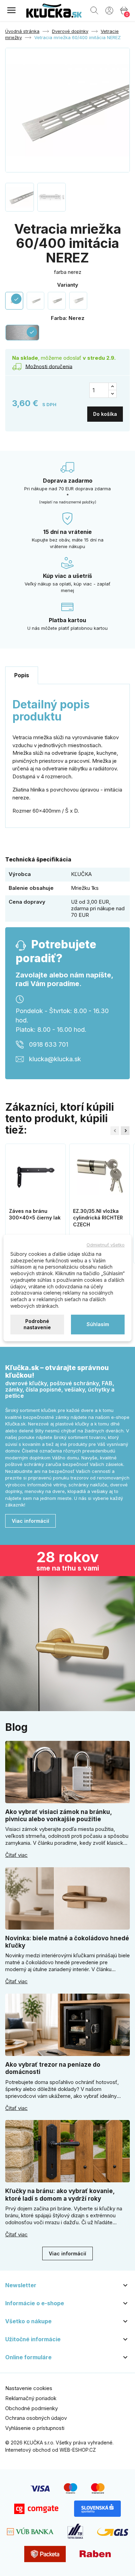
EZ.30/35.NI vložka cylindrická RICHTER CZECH (98, 1218)
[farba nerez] (36, 301)
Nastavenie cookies (29, 2388)
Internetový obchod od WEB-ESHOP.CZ (51, 2450)
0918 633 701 (49, 1044)
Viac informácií (30, 1521)
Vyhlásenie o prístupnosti (35, 2428)
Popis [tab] (22, 675)
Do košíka (105, 414)
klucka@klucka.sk (55, 1059)
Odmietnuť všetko (106, 1245)
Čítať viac (16, 1855)
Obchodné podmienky (31, 2408)
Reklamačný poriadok (31, 2398)
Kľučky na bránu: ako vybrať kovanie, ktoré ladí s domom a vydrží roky (60, 2195)
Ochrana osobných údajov (36, 2418)
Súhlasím (98, 1324)
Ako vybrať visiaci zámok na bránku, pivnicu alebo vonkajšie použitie (58, 1815)
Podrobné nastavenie (37, 1324)
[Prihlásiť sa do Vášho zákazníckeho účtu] (109, 10)
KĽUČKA (81, 874)
